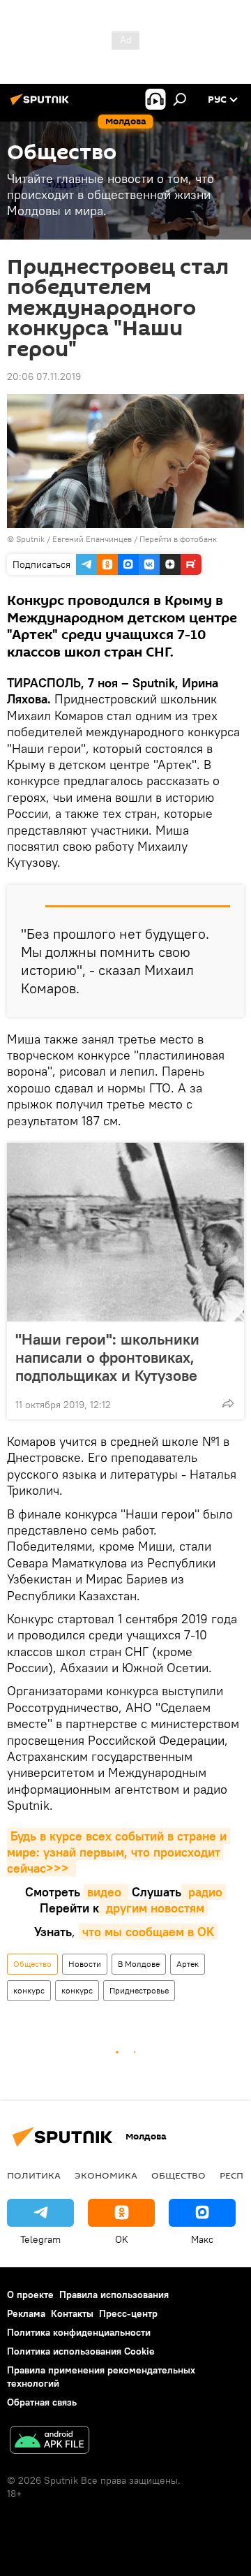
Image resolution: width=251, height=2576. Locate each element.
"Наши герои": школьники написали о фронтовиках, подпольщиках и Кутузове (107, 1357)
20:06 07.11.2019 (44, 376)
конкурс (29, 1990)
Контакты (72, 2313)
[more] (228, 1403)
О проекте (30, 2295)
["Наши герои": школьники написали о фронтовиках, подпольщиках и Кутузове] (125, 1232)
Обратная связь (42, 2402)
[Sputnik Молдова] (42, 105)
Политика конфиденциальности (79, 2332)
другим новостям (153, 1908)
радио (204, 1892)
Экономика (106, 2175)
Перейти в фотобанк (178, 539)
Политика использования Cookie (81, 2351)
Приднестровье (139, 1990)
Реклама (26, 2313)
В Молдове (139, 1964)
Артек (188, 1964)
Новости (85, 1964)
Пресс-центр (128, 2313)
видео (106, 1892)
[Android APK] (50, 2442)
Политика (34, 2175)
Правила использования (114, 2295)
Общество (32, 1964)
